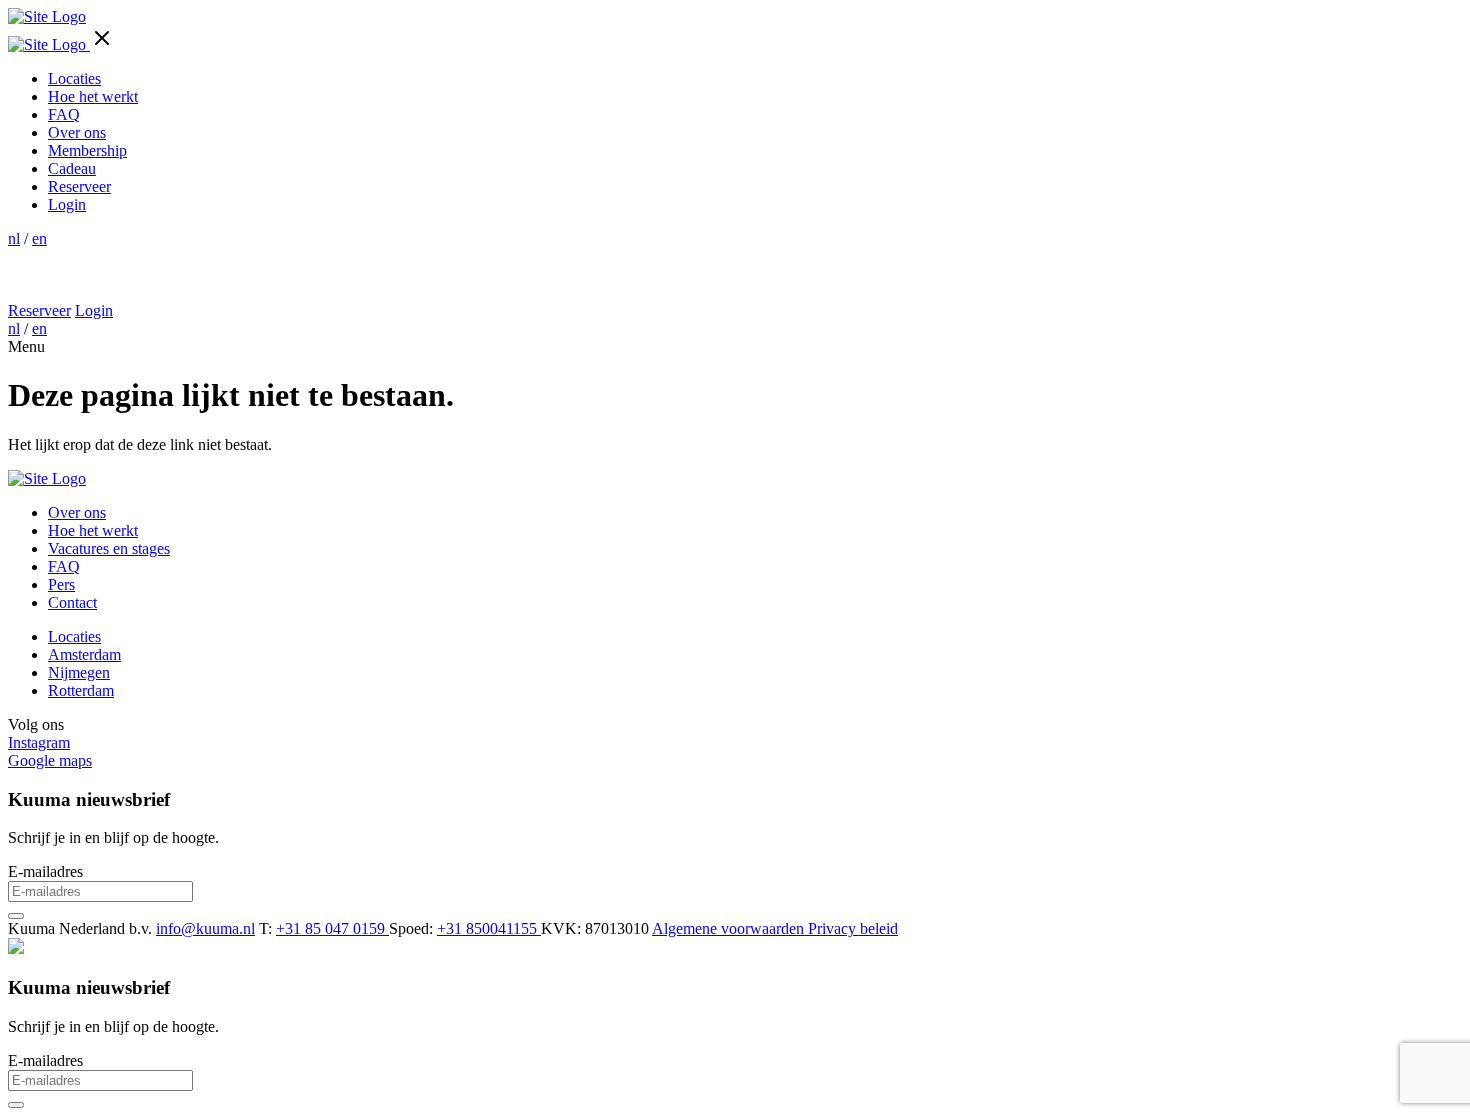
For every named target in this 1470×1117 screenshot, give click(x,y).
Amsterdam (84, 654)
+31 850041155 (489, 928)
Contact (72, 602)
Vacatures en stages (109, 548)
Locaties (74, 78)
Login (67, 204)
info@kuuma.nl (205, 928)
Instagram (39, 742)
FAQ (64, 114)
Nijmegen (79, 672)
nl (14, 238)
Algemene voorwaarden (730, 928)
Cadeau (72, 168)
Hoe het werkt (93, 96)
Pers (61, 584)
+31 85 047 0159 (332, 928)
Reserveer (79, 186)
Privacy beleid (853, 928)
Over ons (77, 132)
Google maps (50, 760)
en (39, 238)
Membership (87, 150)
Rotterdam (81, 690)
